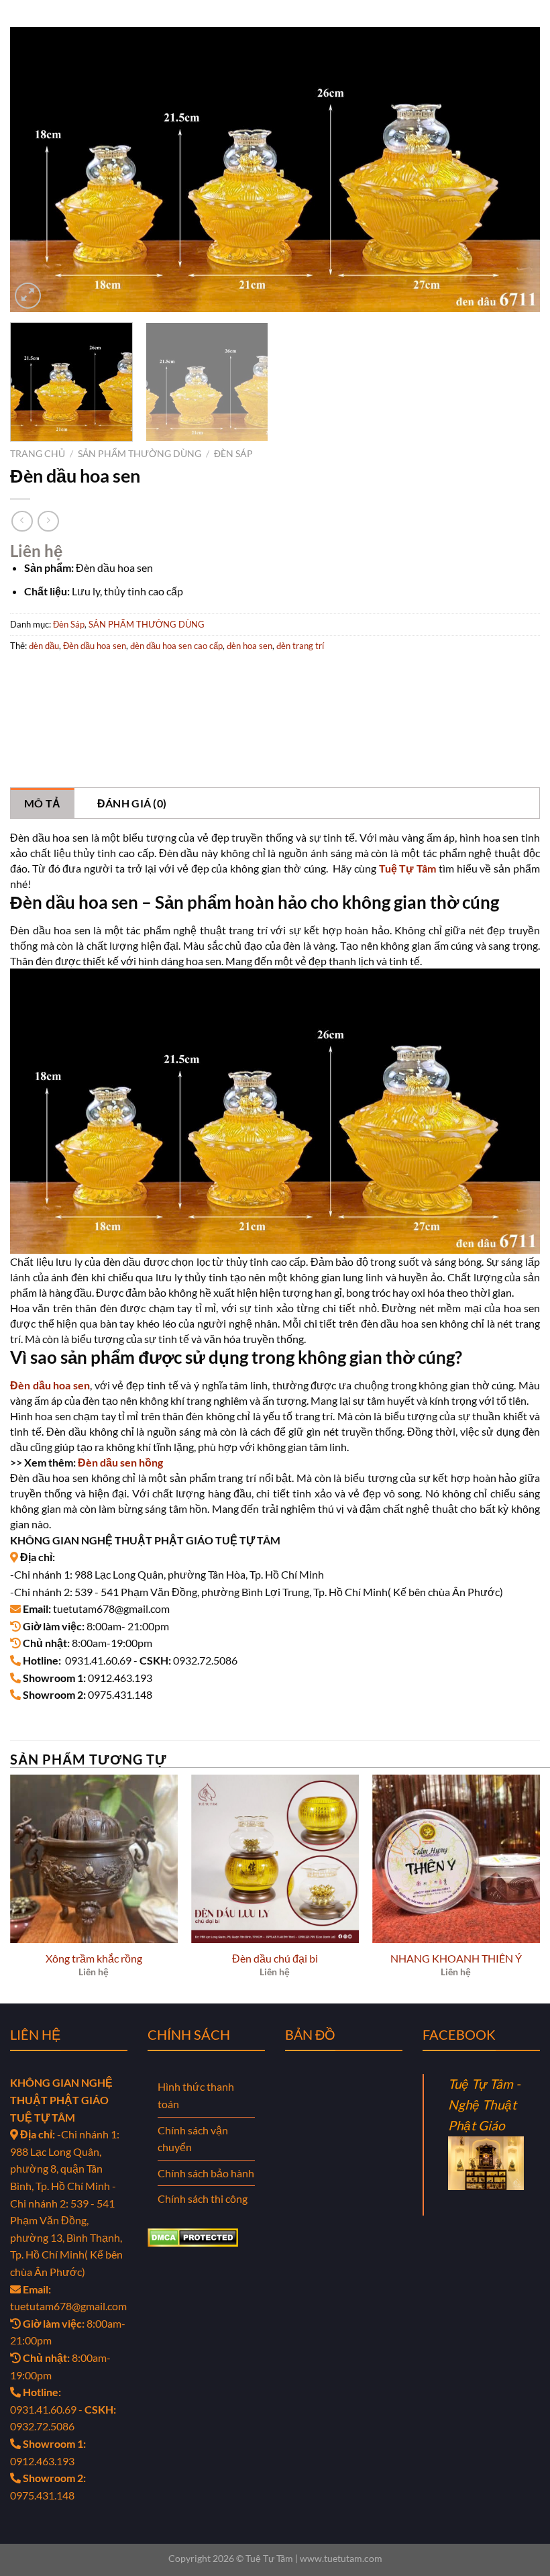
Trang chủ (38, 454)
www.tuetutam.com (341, 2558)
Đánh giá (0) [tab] (132, 803)
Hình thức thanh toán (196, 2095)
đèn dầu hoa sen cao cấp (176, 646)
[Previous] (38, 169)
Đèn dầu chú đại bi (275, 1958)
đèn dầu (44, 646)
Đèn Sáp (233, 454)
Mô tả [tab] (43, 803)
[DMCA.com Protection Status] (193, 2236)
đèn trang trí (300, 646)
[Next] (512, 169)
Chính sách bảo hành (206, 2173)
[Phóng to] (28, 296)
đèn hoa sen (250, 646)
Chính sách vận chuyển (193, 2139)
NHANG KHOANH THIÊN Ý (456, 1958)
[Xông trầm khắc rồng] (94, 1859)
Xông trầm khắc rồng (94, 1958)
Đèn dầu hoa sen (95, 646)
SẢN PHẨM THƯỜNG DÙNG (140, 454)
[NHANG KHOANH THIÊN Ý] (456, 1859)
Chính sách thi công (203, 2198)
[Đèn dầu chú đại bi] (275, 1859)
